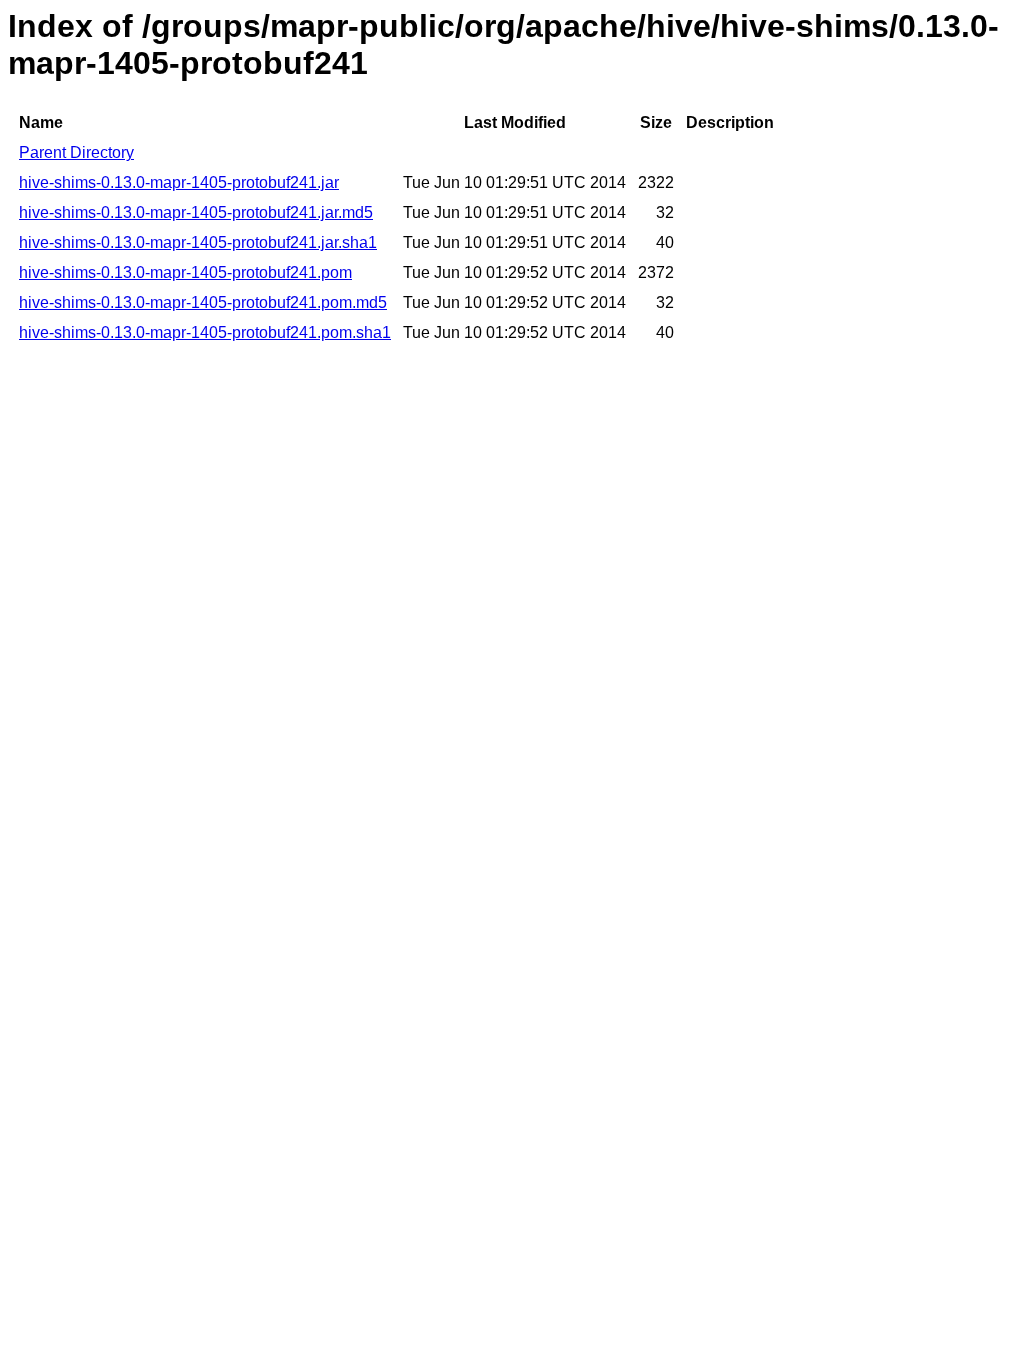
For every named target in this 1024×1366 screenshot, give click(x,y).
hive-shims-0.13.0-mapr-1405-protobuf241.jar (179, 182)
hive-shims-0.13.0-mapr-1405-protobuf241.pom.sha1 (205, 332)
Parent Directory (76, 152)
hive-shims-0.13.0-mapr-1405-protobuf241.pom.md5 (203, 302)
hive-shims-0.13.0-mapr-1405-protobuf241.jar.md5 (196, 212)
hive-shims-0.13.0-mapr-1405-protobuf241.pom (185, 272)
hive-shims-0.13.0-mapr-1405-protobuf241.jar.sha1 (198, 242)
